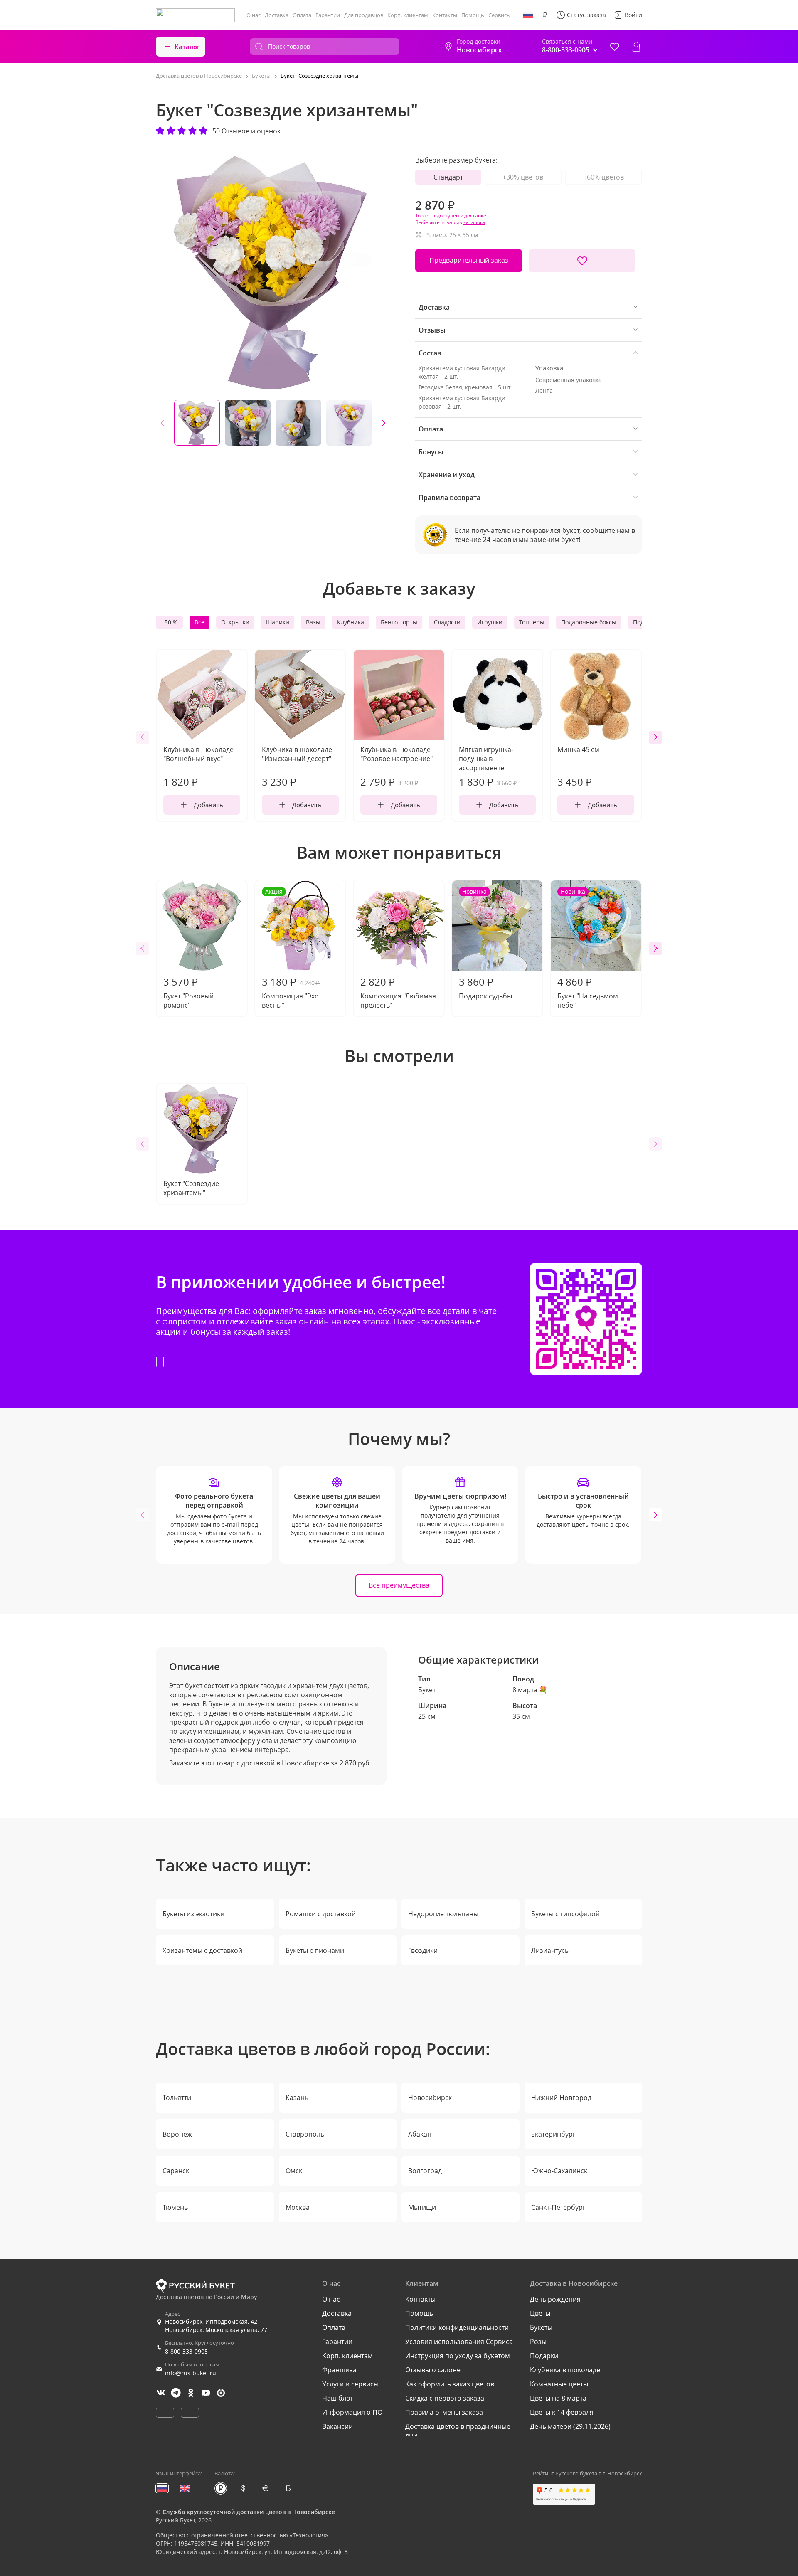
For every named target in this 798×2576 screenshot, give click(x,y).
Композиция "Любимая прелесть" (398, 992)
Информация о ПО (352, 2412)
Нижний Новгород (561, 2098)
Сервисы (500, 15)
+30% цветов (523, 177)
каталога (474, 222)
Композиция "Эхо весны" (291, 949)
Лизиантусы (550, 1950)
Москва (298, 2207)
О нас (254, 15)
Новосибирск (430, 2098)
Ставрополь (305, 2134)
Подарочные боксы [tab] (589, 622)
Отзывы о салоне (433, 2370)
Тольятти (177, 2098)
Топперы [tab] (532, 622)
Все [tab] (199, 622)
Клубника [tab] (351, 622)
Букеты (541, 2327)
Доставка (277, 15)
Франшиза (339, 2370)
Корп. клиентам (408, 15)
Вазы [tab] (313, 622)
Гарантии (328, 15)
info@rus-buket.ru (191, 2373)
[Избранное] (615, 47)
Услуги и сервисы (350, 2384)
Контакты (445, 15)
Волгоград (425, 2171)
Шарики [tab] (278, 622)
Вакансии (337, 2426)
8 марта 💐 (530, 1690)
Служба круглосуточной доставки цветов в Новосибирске (249, 2512)
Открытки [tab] (235, 622)
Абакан (420, 2134)
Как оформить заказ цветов (450, 2384)
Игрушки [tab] (490, 622)
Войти (633, 15)
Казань (297, 2098)
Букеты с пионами (315, 1950)
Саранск (176, 2171)
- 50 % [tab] (169, 622)
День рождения (555, 2299)
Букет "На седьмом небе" (588, 949)
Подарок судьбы (485, 944)
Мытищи (422, 2207)
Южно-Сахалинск (559, 2171)
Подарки (544, 2356)
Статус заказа (586, 15)
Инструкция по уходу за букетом (458, 2356)
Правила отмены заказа (444, 2412)
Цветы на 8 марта (558, 2398)
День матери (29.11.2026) (570, 2426)
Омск (294, 2171)
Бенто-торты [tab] (399, 622)
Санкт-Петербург (558, 2207)
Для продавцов (364, 15)
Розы (538, 2342)
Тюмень (175, 2207)
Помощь (473, 15)
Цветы (540, 2313)
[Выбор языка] (528, 15)
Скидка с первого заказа (445, 2398)
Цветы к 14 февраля (562, 2412)
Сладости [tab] (447, 622)
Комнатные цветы (559, 2384)
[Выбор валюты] (545, 15)
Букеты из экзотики (193, 1914)
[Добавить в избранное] (582, 261)
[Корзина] (636, 47)
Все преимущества (399, 1585)
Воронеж (177, 2134)
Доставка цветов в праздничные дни (458, 2431)
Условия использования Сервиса (459, 2342)
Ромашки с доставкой (321, 1914)
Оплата (302, 15)
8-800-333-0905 (186, 2351)
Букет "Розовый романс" (188, 992)
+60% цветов (603, 177)
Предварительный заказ (469, 260)
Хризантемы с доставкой (202, 1950)
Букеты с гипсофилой (565, 1914)
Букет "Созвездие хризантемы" (191, 1188)
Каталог (187, 47)
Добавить (208, 805)
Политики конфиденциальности (457, 2327)
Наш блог (338, 2398)
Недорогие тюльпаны (443, 1914)
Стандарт (448, 177)
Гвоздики (423, 1950)
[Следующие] (384, 423)
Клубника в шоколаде (565, 2370)
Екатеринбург (553, 2134)
